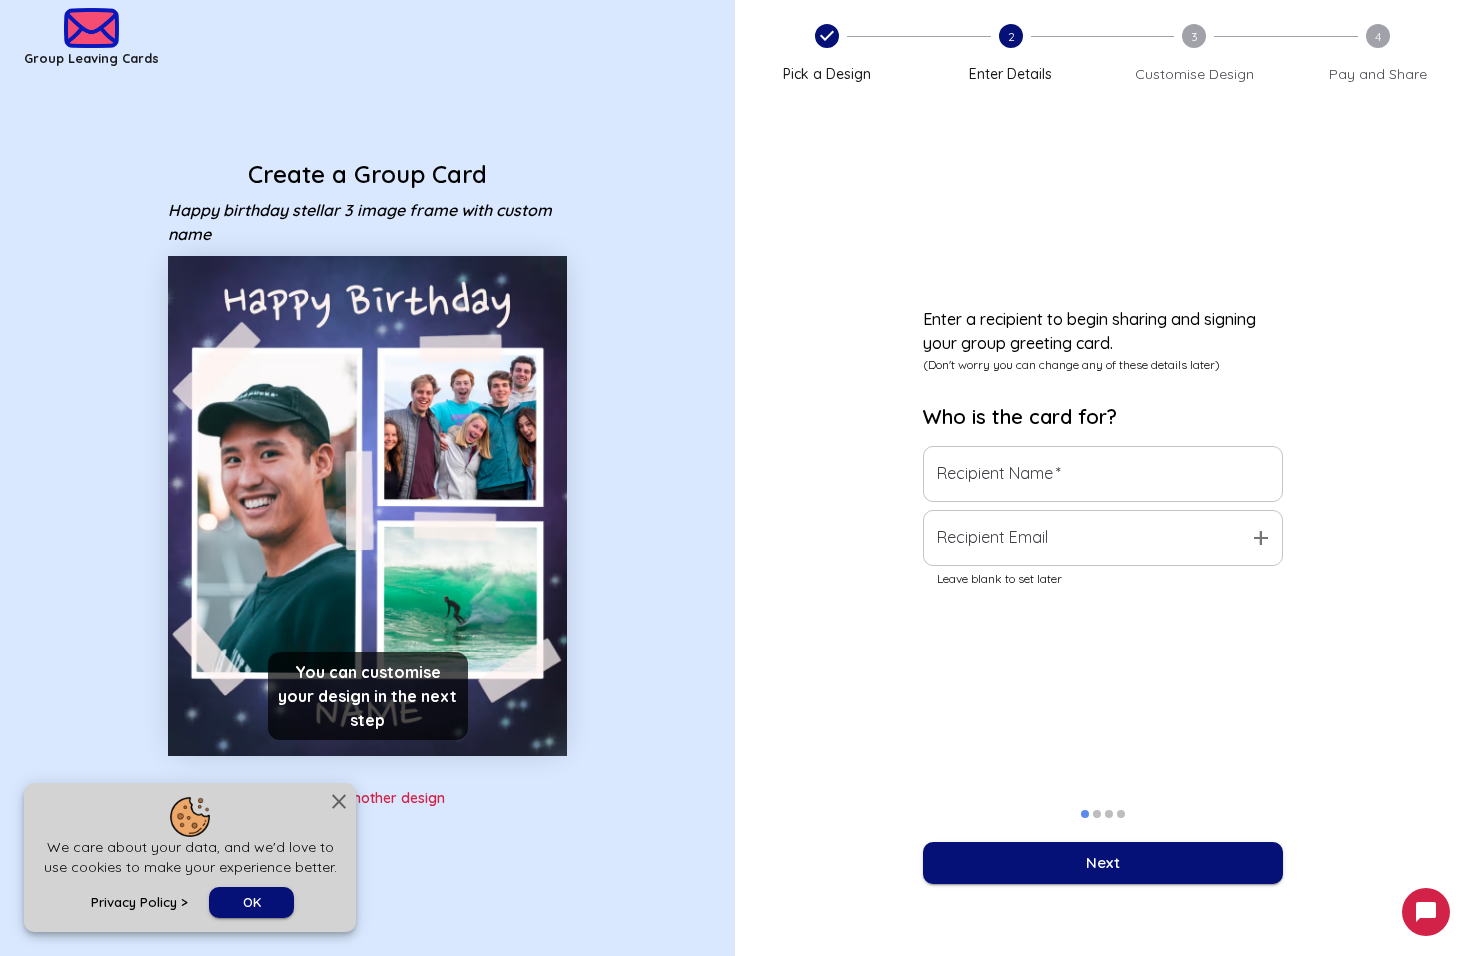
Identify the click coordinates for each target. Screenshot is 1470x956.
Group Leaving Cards (91, 58)
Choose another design (367, 798)
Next (1103, 862)
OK (252, 902)
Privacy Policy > (139, 902)
